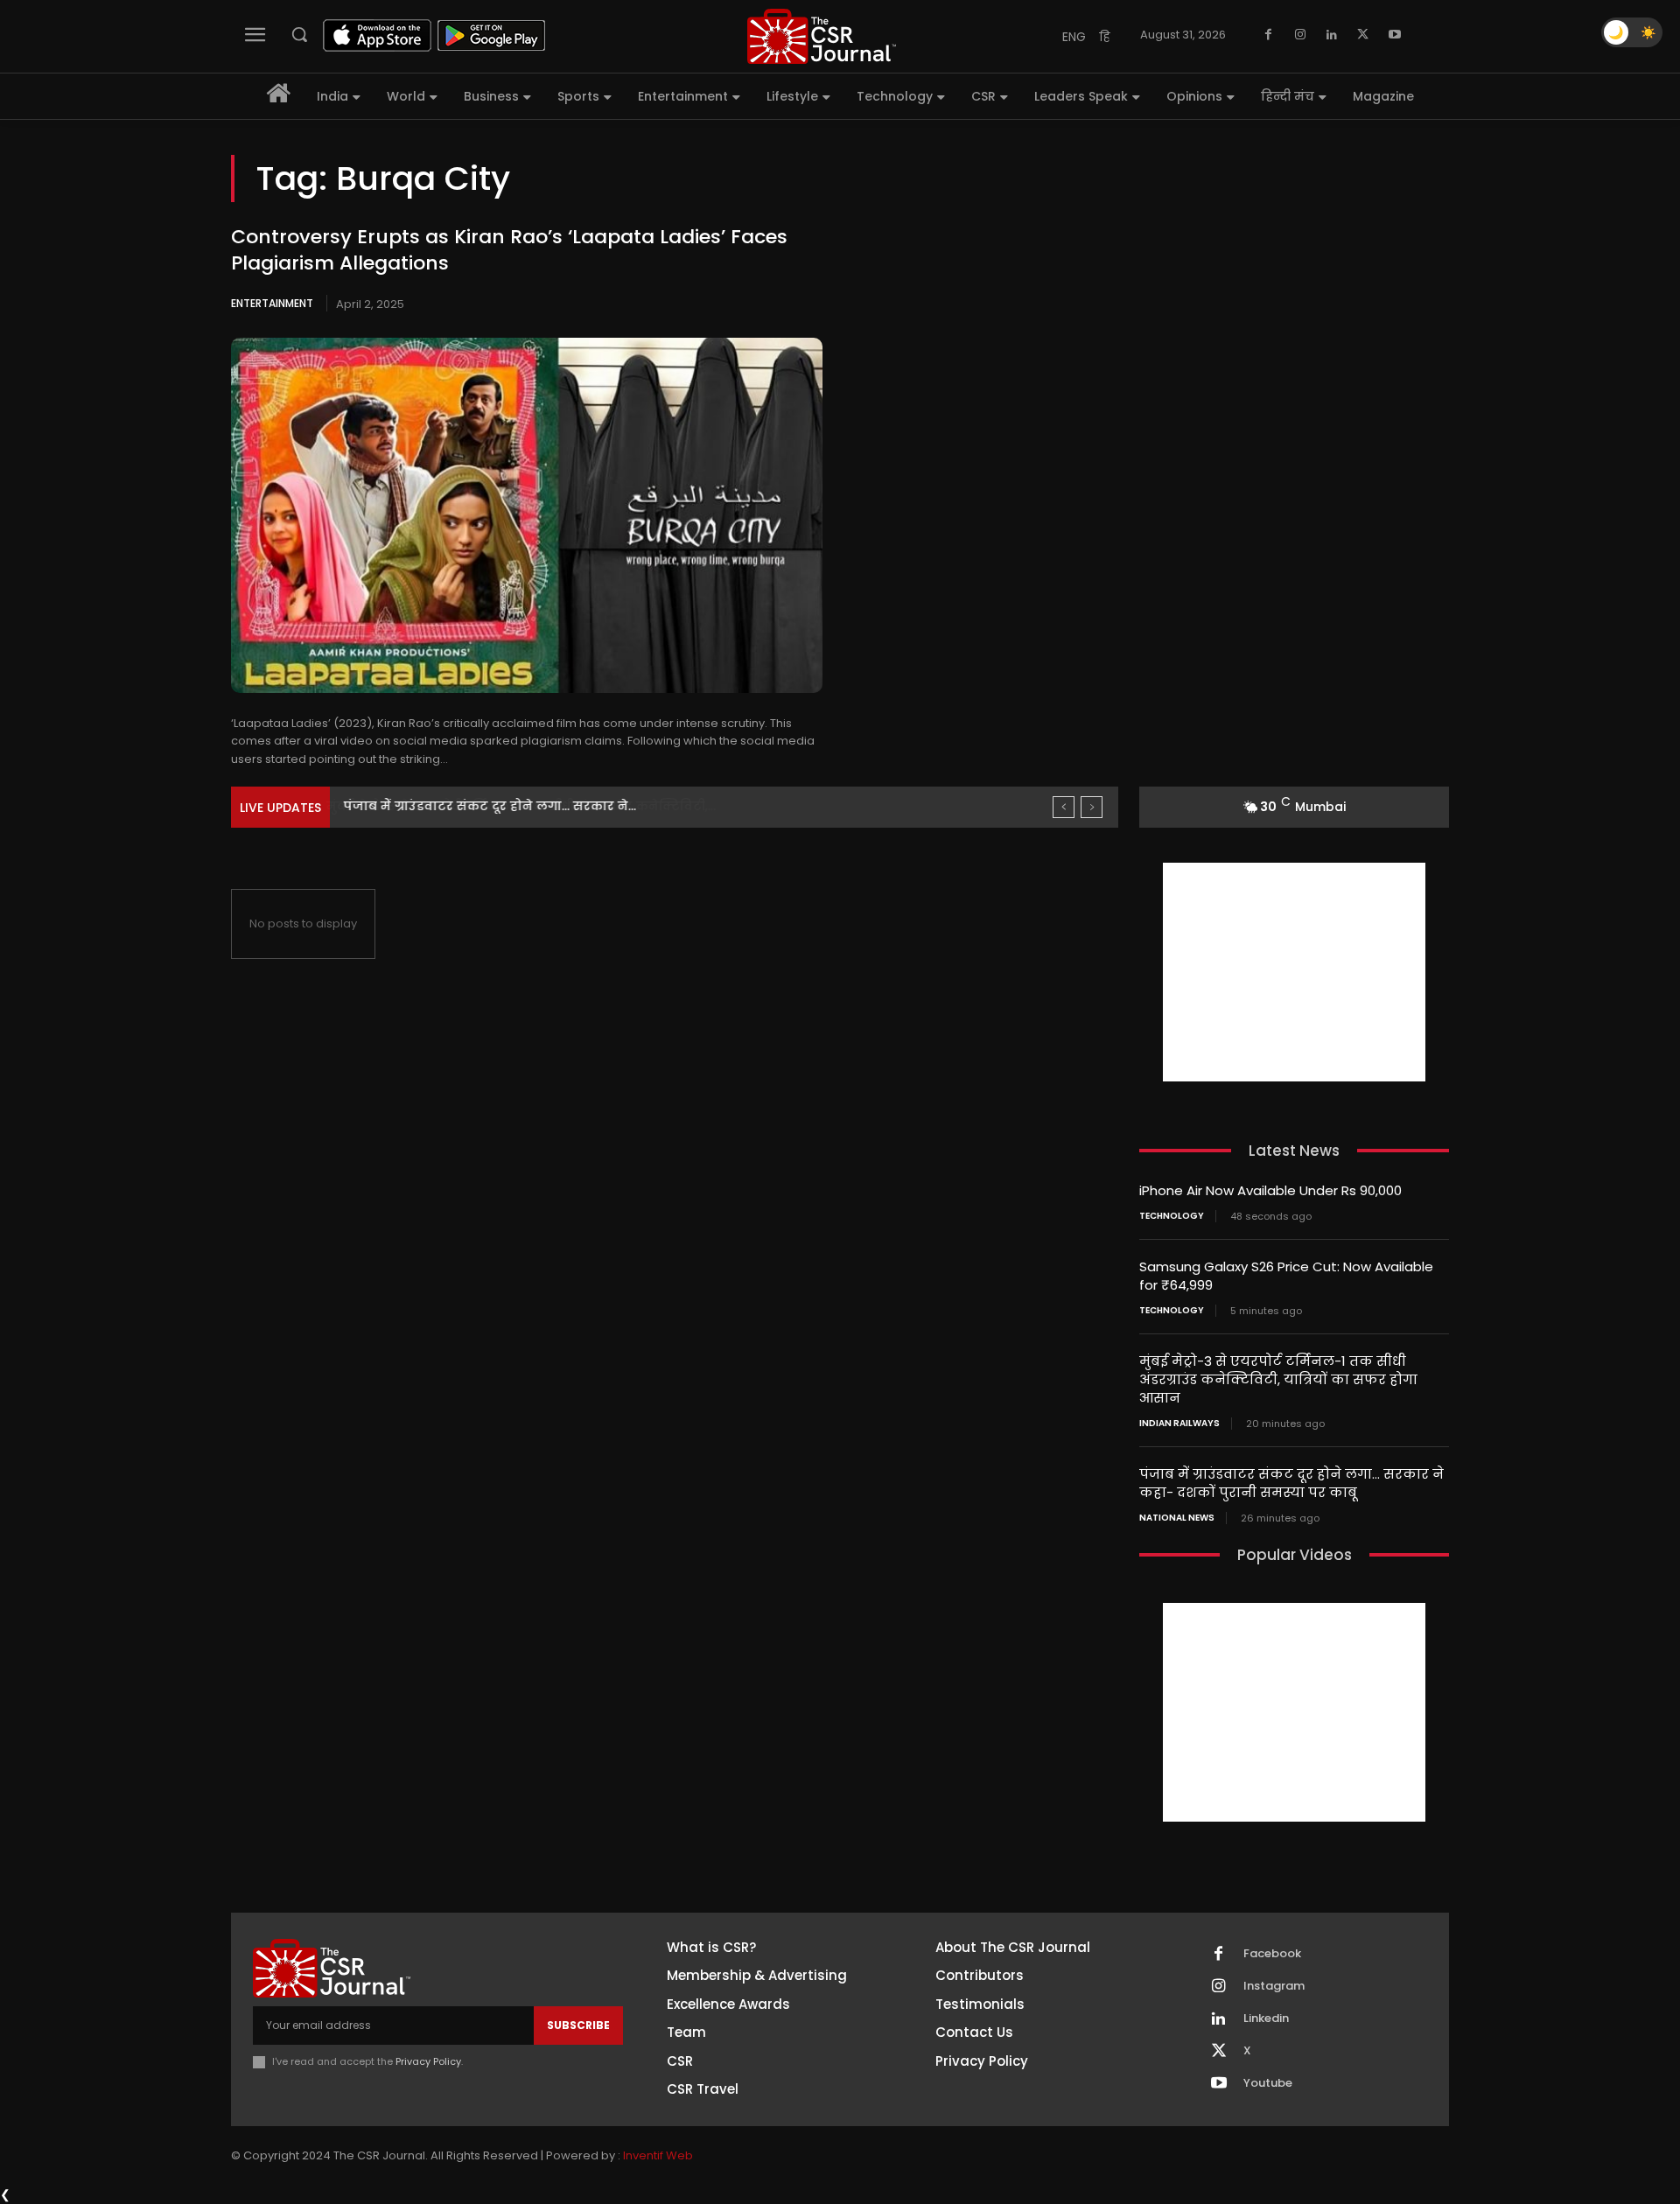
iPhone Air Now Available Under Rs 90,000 (1270, 1190)
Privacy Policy (428, 2061)
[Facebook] (1269, 35)
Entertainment (272, 303)
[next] (1092, 807)
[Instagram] (1300, 35)
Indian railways (1179, 1424)
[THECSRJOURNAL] (822, 36)
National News (1177, 1518)
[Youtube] (1395, 35)
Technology (1172, 1216)
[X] (1363, 35)
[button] (299, 34)
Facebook (1272, 1954)
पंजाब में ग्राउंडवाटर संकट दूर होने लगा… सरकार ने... (489, 806)
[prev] (1064, 807)
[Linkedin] (1332, 35)
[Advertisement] (1294, 972)
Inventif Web (658, 2155)
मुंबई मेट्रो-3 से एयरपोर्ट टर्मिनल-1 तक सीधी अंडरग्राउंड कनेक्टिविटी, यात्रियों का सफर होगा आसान (1278, 1379)
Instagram (1274, 1986)
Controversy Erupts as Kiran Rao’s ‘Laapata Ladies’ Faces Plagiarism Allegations (509, 250)
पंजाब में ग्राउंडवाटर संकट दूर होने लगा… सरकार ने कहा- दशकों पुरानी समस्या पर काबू (1291, 1483)
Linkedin (1266, 2019)
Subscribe (578, 2025)
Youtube (1268, 2083)
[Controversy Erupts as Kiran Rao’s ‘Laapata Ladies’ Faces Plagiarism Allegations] (527, 515)
